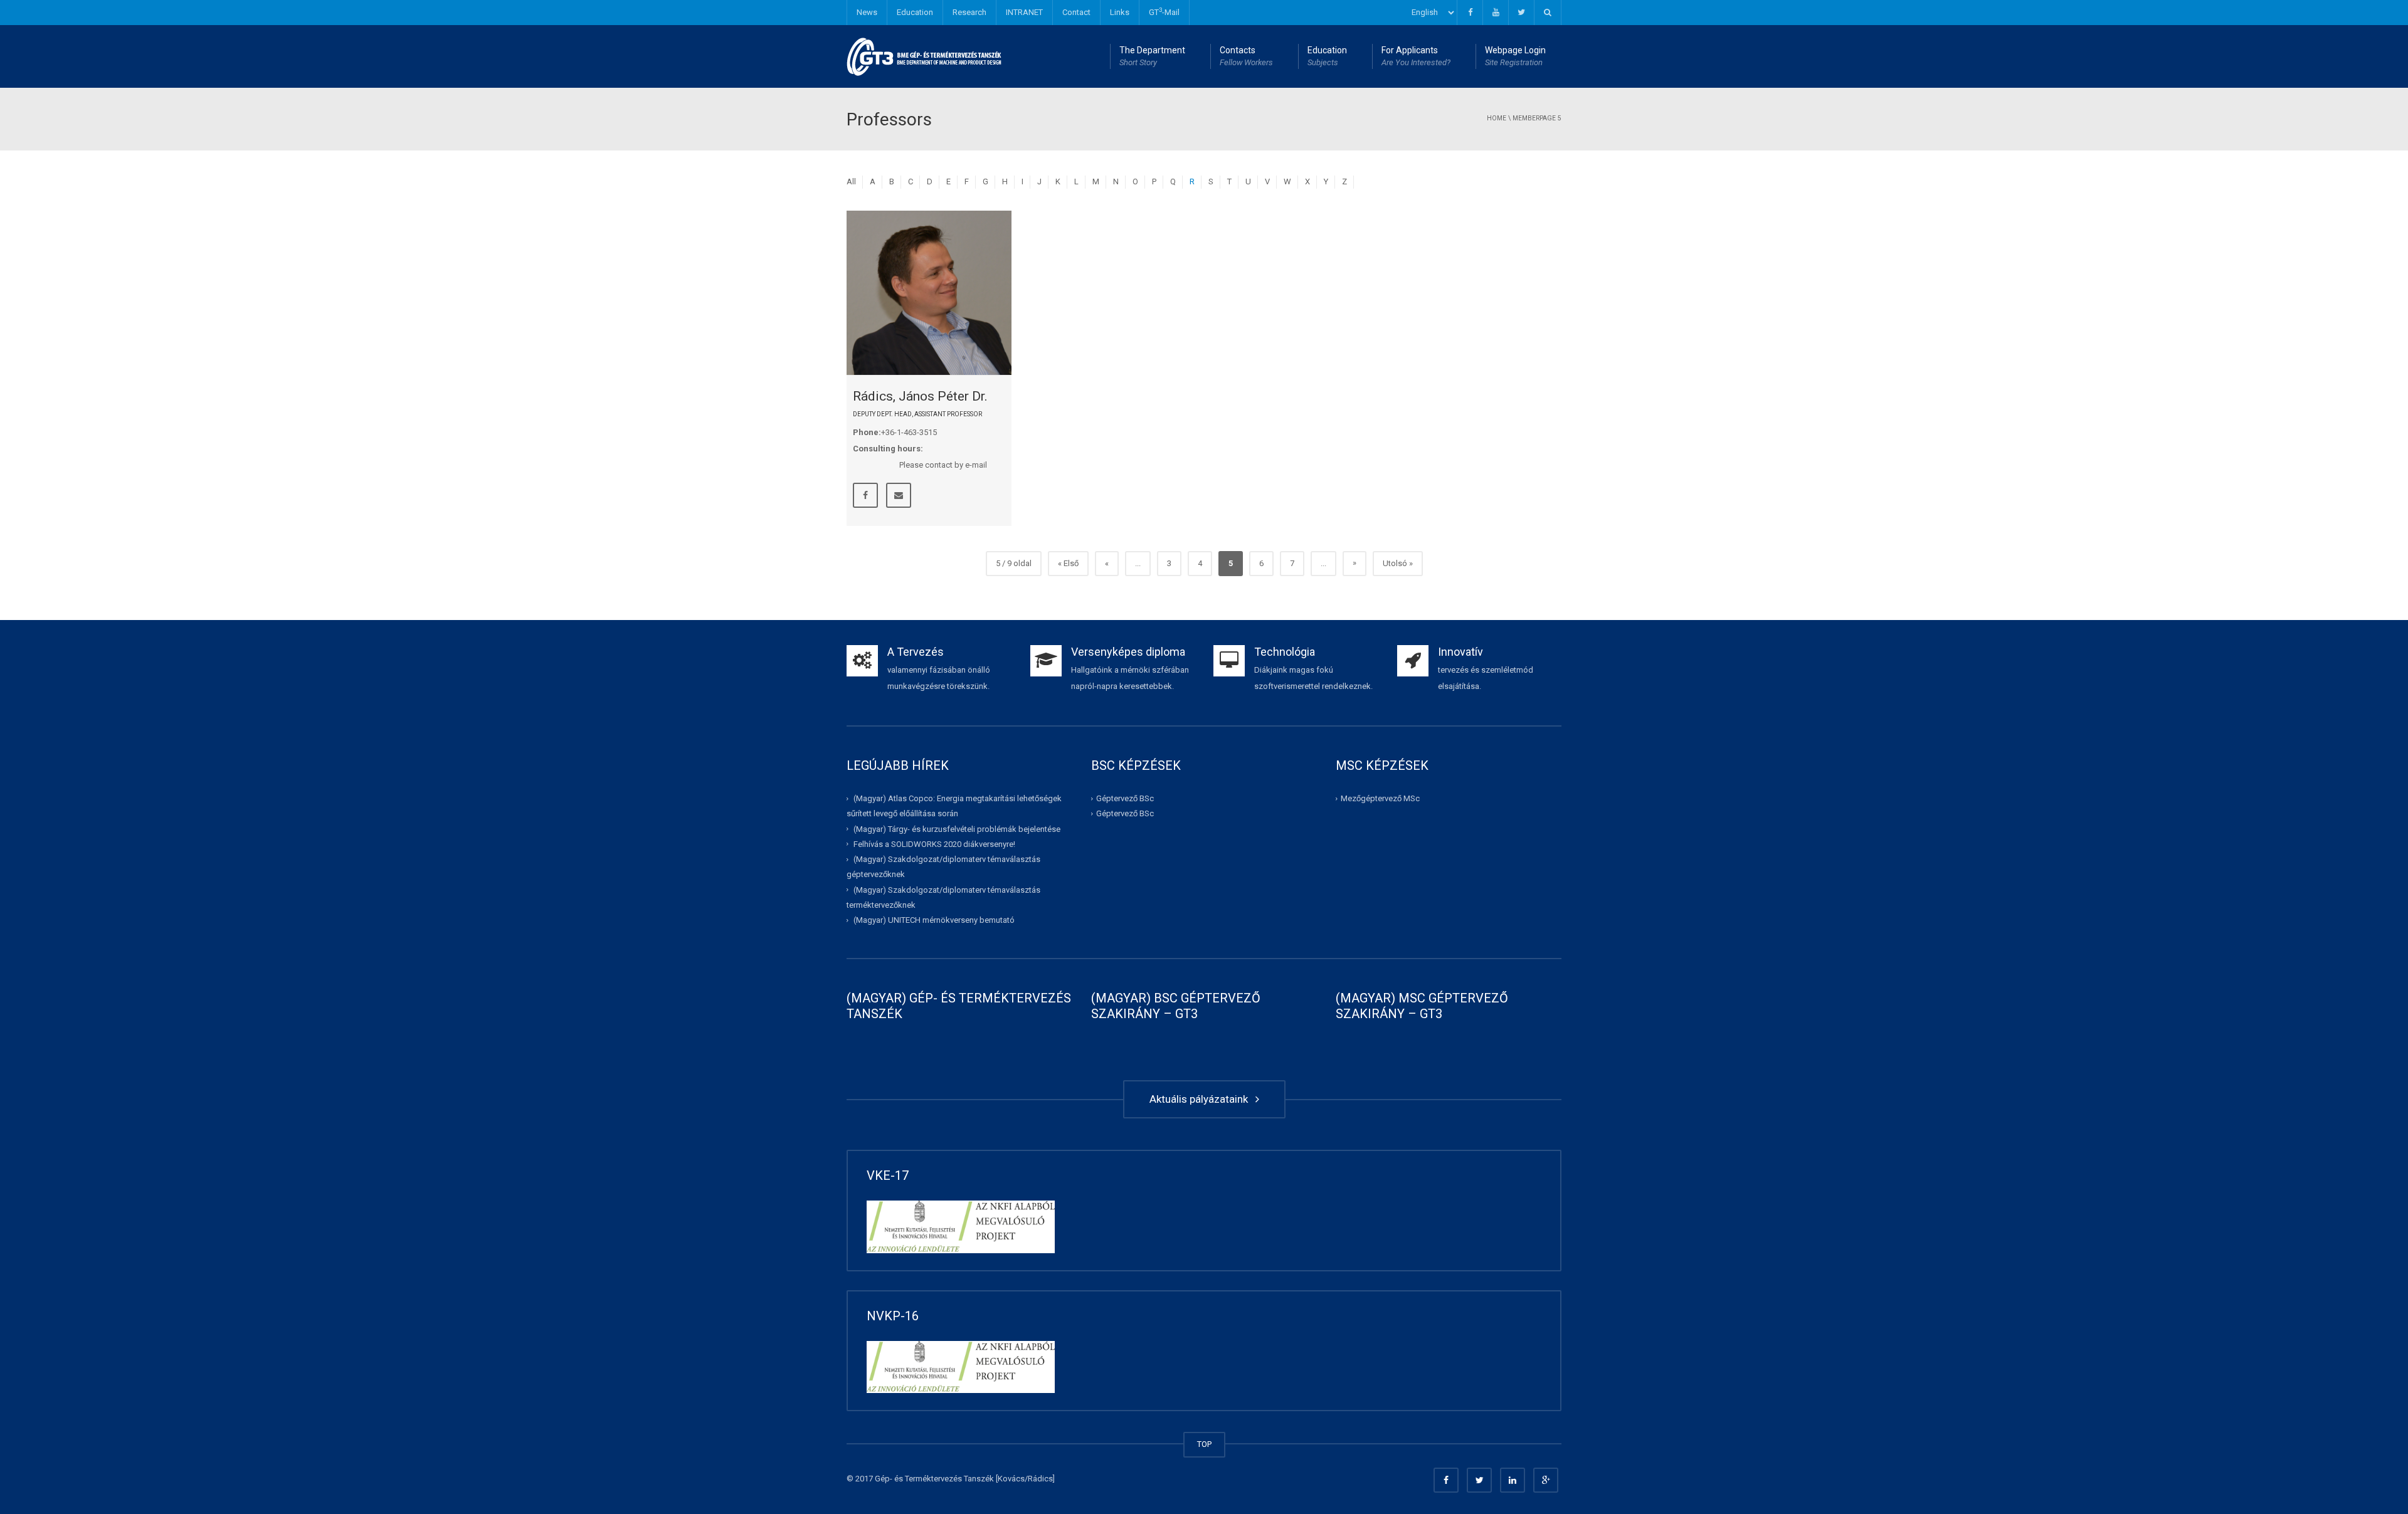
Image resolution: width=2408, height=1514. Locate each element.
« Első (1068, 563)
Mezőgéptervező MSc (1380, 798)
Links (1120, 12)
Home (1497, 118)
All (851, 181)
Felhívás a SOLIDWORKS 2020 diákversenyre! (934, 844)
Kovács (1011, 1479)
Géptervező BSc (1125, 798)
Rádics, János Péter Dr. (920, 396)
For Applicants (1416, 56)
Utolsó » (1398, 563)
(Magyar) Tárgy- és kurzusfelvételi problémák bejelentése (957, 828)
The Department (1152, 56)
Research (969, 12)
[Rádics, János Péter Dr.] (929, 293)
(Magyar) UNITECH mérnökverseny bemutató (934, 920)
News (867, 12)
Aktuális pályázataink (1201, 1099)
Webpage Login (1515, 56)
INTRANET (1024, 12)
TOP (1204, 1444)
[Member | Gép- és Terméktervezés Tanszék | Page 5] (925, 56)
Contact (1076, 12)
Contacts (1246, 56)
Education (915, 12)
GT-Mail (1164, 12)
